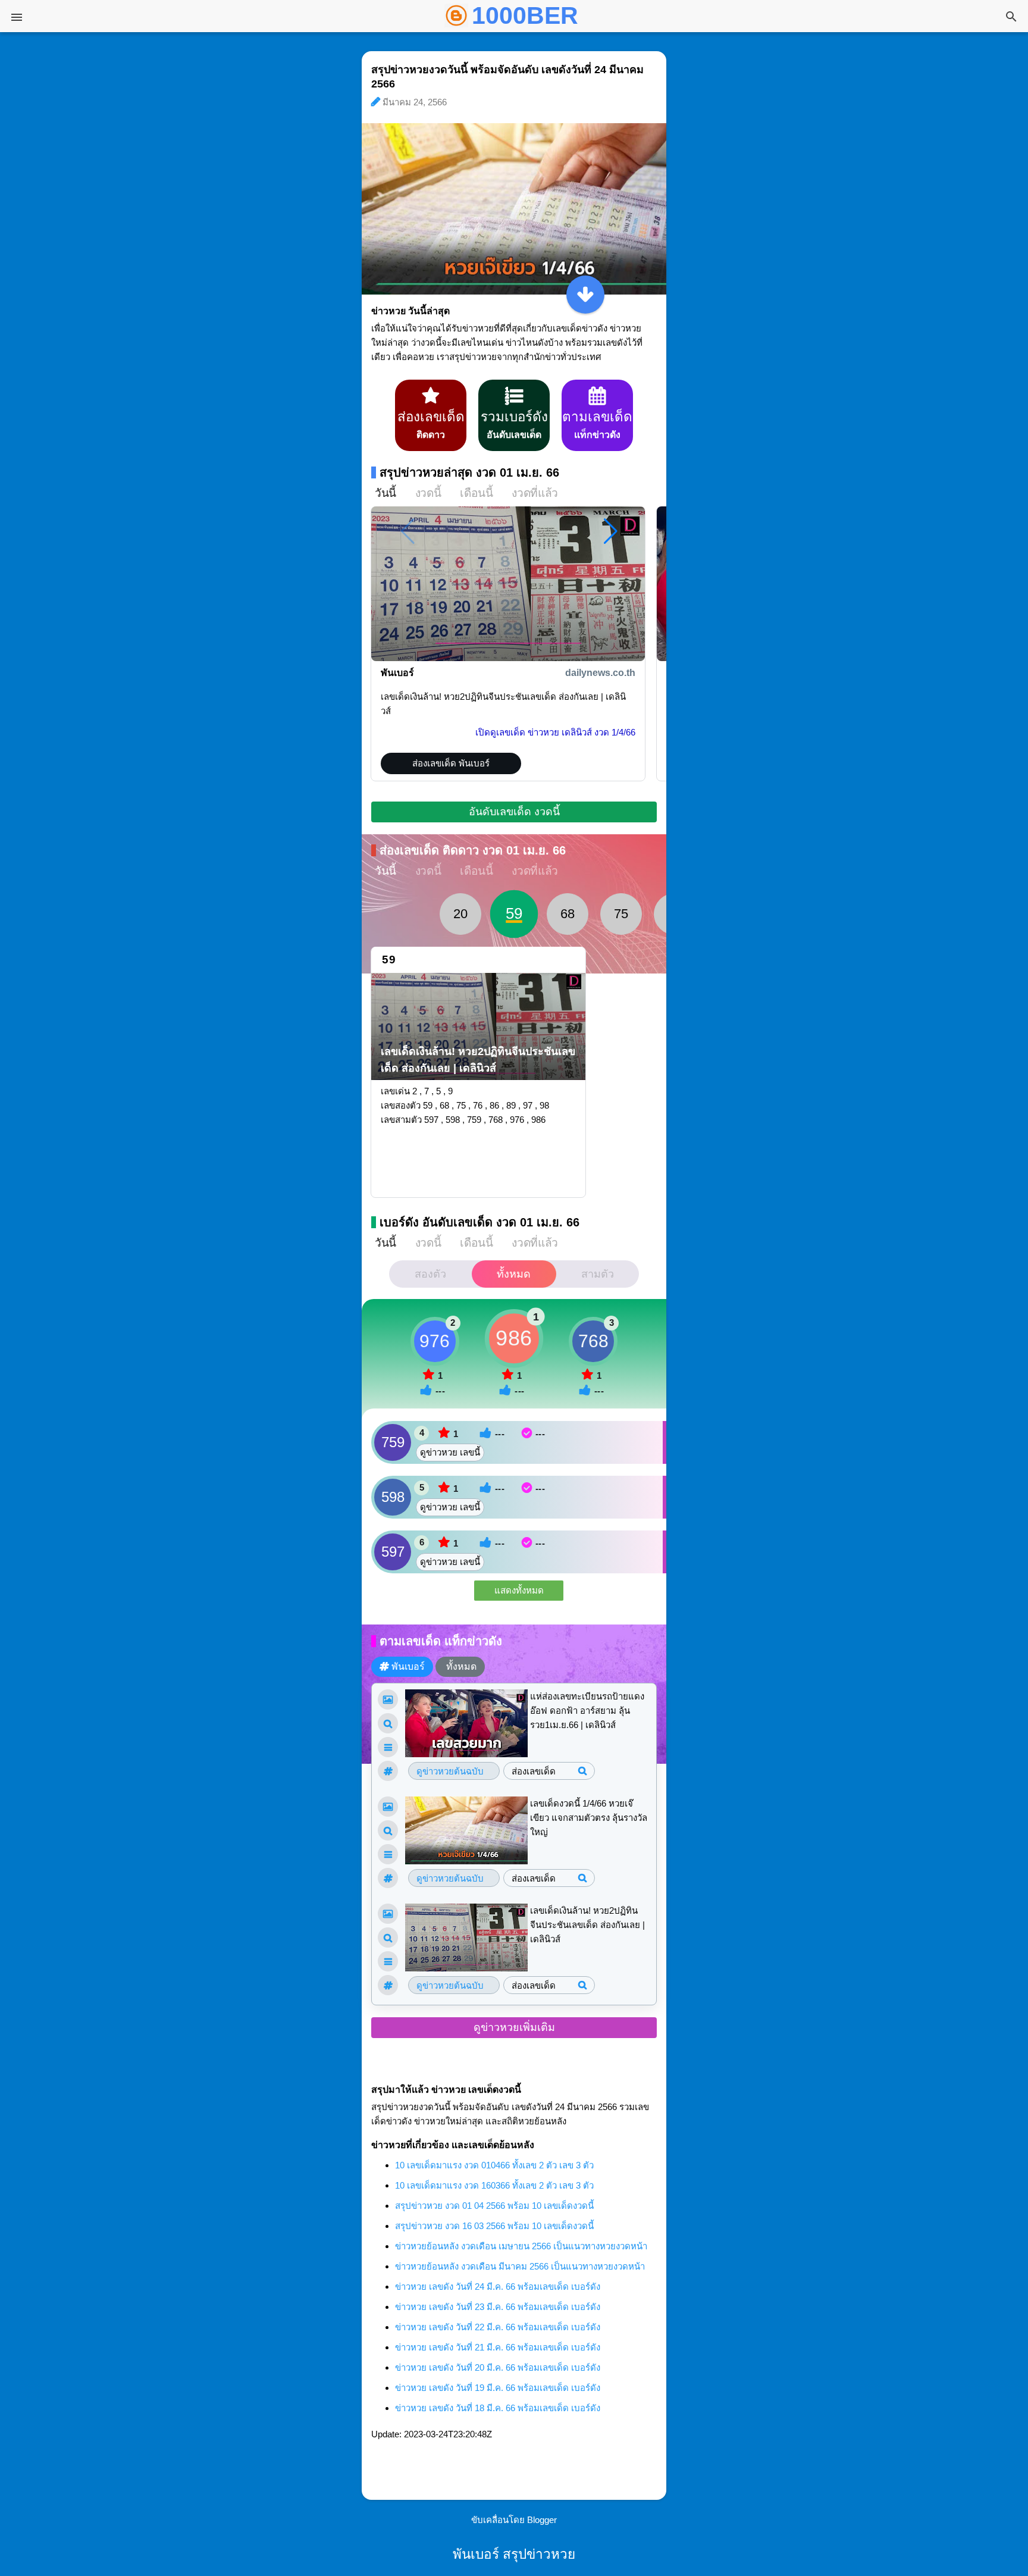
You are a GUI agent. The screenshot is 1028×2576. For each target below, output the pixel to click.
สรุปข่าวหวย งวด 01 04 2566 (494, 2206)
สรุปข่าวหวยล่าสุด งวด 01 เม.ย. (469, 472)
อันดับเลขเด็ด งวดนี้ (514, 812)
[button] (611, 531)
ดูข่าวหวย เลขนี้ (450, 1452)
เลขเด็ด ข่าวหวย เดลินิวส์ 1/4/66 (555, 732)
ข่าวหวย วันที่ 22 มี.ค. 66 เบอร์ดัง (498, 2327)
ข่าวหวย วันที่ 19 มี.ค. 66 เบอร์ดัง (498, 2388)
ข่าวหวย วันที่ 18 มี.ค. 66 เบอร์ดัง (498, 2408)
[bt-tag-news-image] (388, 1699)
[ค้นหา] (1011, 18)
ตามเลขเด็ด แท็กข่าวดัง (441, 1641)
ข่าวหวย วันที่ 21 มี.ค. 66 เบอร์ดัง (498, 2347)
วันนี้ (385, 493)
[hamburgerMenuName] (17, 17)
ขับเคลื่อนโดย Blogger (514, 2520)
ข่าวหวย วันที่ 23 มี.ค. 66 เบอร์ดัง (498, 2307)
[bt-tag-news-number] (388, 1723)
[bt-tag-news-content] (388, 1747)
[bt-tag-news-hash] (388, 1771)
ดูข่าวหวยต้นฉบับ (450, 1771)
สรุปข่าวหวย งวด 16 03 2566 (494, 2226)
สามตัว (598, 1274)
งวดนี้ (428, 493)
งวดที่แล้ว (535, 493)
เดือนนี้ (476, 493)
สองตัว (430, 1274)
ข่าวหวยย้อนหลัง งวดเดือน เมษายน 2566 (521, 2246)
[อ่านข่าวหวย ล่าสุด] (585, 295)
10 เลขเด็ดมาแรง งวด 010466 (494, 2165)
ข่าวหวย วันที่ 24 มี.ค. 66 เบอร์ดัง (498, 2287)
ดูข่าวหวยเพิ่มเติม (514, 2027)
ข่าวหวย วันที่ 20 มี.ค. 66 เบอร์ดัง (498, 2367)
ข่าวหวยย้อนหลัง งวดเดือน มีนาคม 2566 (520, 2266)
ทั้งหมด (514, 1274)
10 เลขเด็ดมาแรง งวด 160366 (494, 2185)
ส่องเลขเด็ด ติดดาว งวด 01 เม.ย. (473, 850)
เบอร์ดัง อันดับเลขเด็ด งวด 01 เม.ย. (479, 1222)
